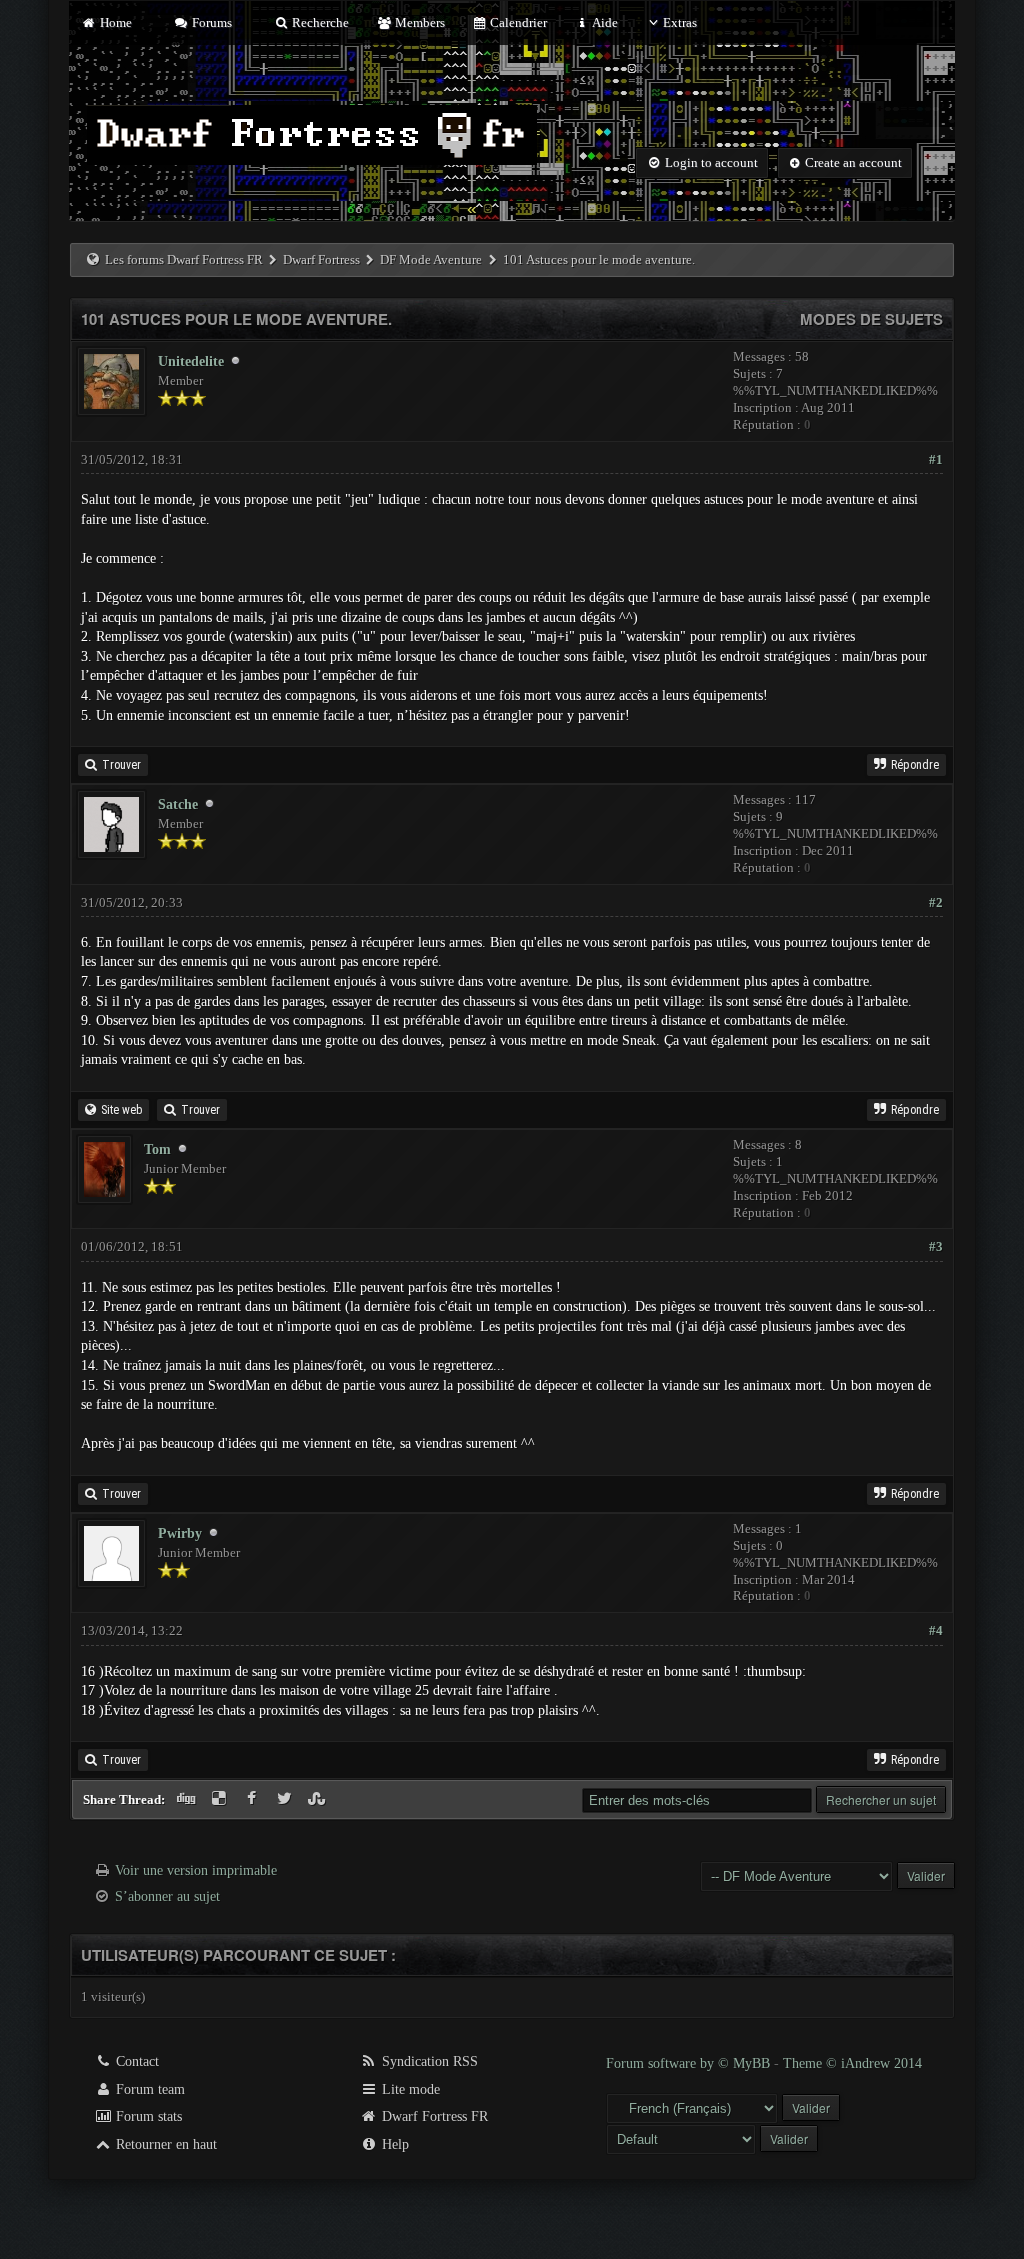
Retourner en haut (164, 2144)
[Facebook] (253, 1799)
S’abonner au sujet (167, 1896)
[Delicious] (221, 1799)
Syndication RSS (428, 2061)
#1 (936, 459)
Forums (210, 22)
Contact (135, 2061)
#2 (936, 902)
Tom (157, 1149)
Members (418, 22)
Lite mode (409, 2089)
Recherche (319, 22)
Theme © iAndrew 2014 (852, 2063)
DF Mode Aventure (431, 259)
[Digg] (188, 1799)
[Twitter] (286, 1799)
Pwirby (180, 1533)
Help (393, 2144)
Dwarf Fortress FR (433, 2116)
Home (114, 22)
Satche (178, 804)
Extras (680, 22)
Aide (603, 22)
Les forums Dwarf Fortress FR (184, 259)
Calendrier (517, 22)
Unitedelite (191, 361)
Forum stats (147, 2116)
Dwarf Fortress (321, 259)
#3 (936, 1246)
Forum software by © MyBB (690, 2063)
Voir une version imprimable (196, 1870)
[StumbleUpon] (318, 1799)
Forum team (148, 2089)
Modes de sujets (871, 319)
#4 (936, 1630)
